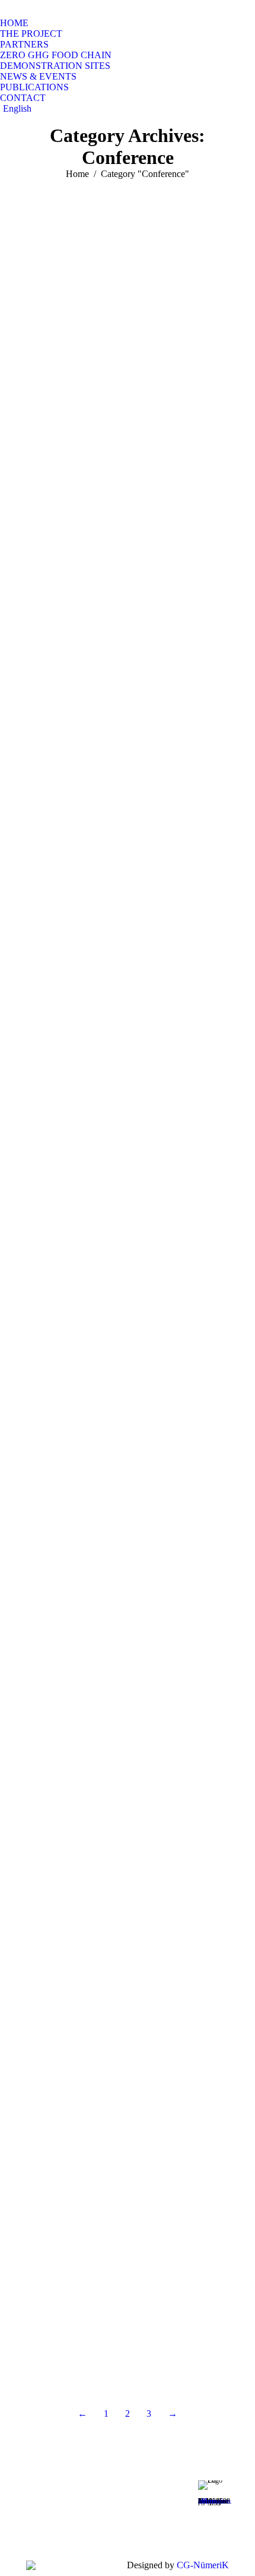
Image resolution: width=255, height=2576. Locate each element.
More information (214, 2501)
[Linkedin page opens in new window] (93, 2528)
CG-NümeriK (203, 2565)
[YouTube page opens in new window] (93, 2510)
